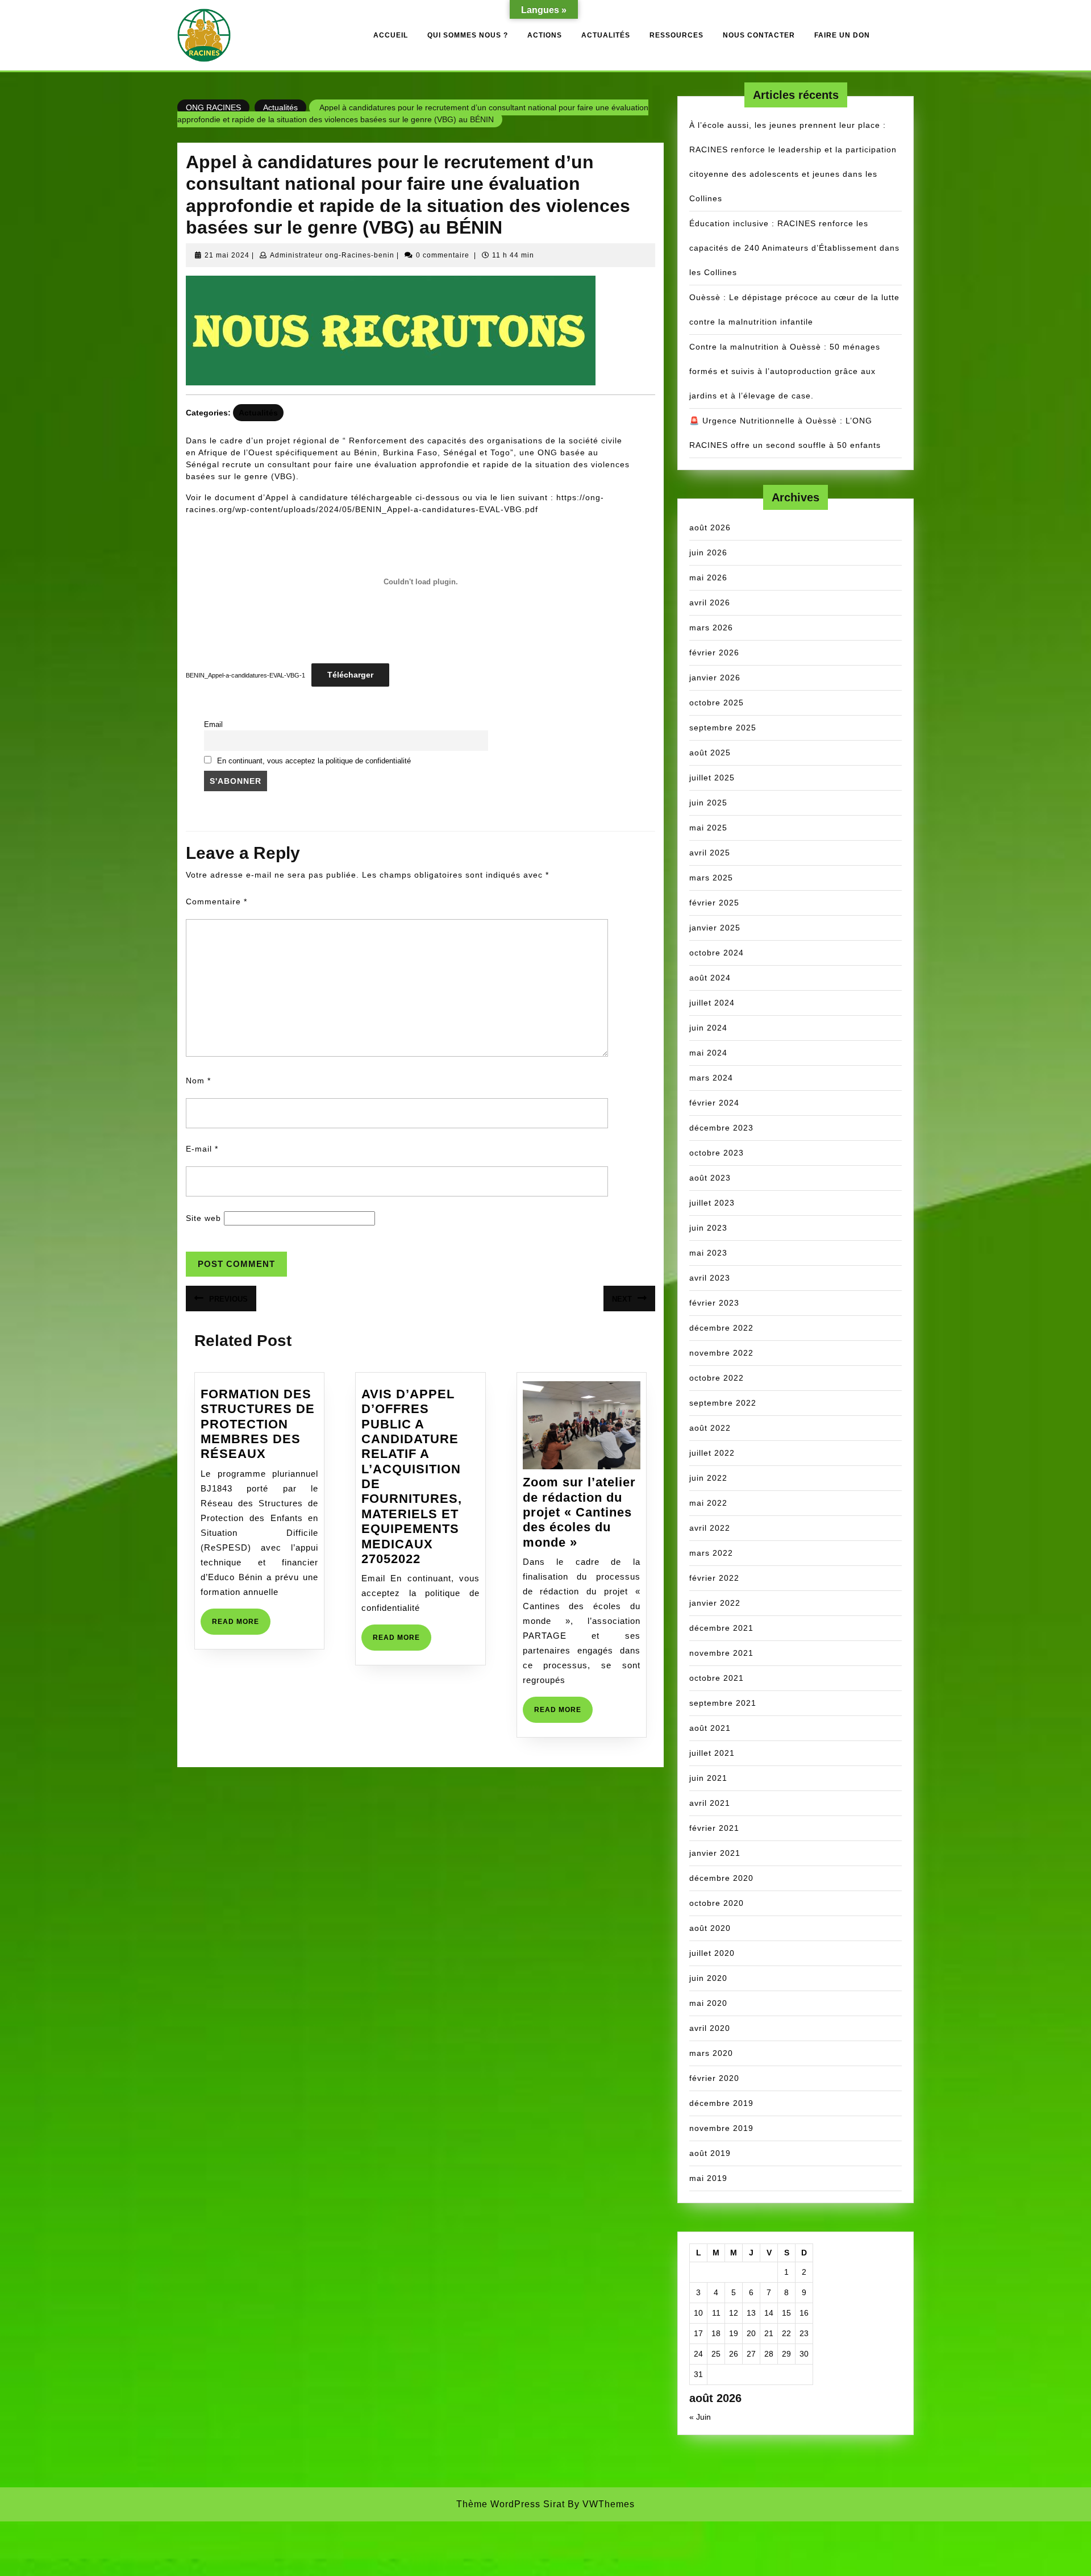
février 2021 (714, 1828)
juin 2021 (708, 1778)
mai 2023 (708, 1253)
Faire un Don (842, 35)
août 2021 (710, 1728)
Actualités (606, 35)
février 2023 (714, 1303)
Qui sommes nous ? (468, 35)
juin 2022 (708, 1478)
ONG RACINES (213, 107)
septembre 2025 (723, 728)
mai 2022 (708, 1503)
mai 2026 (708, 577)
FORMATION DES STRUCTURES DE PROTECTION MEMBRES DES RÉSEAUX (258, 1424)
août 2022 (710, 1428)
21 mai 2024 (227, 255)
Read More (241, 1626)
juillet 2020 (712, 1953)
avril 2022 (710, 1528)
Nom (198, 1081)
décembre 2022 (721, 1328)
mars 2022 (711, 1553)
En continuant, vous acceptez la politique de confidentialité (314, 761)
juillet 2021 (712, 1753)
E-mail (202, 1149)
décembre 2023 (721, 1128)
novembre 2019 (721, 2128)
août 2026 (710, 527)
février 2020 (714, 2078)
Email (213, 725)
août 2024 (710, 978)
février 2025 (714, 903)
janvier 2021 (715, 1853)
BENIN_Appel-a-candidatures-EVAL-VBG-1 (245, 675)
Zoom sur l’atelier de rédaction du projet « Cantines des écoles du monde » (579, 1512)
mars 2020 (711, 2053)
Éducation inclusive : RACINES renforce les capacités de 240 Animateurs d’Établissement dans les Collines (794, 248)
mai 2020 (708, 2003)
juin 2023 (708, 1228)
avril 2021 (710, 1803)
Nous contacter (759, 35)
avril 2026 (710, 603)
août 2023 (710, 1178)
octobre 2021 (717, 1678)
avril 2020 (710, 2028)
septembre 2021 (723, 1703)
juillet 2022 (712, 1453)
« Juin (700, 2417)
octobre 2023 (717, 1153)
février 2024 (714, 1103)
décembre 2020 (721, 1878)
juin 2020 (708, 1978)
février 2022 (714, 1578)
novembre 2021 (721, 1653)
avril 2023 (710, 1278)
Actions (545, 35)
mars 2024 (711, 1078)
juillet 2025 (712, 778)
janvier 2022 (715, 1603)
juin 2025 (708, 803)
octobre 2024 (717, 953)
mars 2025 (711, 878)
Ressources (676, 35)
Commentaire (216, 901)
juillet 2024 (712, 1003)
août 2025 (710, 753)
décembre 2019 (721, 2103)
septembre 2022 (723, 1403)
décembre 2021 (721, 1628)
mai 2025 (708, 828)
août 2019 (710, 2153)
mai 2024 (708, 1053)
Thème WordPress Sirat (511, 2504)
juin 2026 (708, 552)
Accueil (391, 35)
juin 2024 (708, 1028)
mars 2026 (711, 628)
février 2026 (714, 653)
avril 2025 (710, 853)
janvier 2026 (715, 678)
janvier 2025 (715, 928)
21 (769, 2333)
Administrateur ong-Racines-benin (332, 255)
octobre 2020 (717, 1903)
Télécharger (350, 675)
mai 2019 (708, 2178)
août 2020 (710, 1928)
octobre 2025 (717, 703)
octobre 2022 (717, 1378)
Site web (203, 1218)
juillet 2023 (712, 1203)
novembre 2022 (721, 1353)
